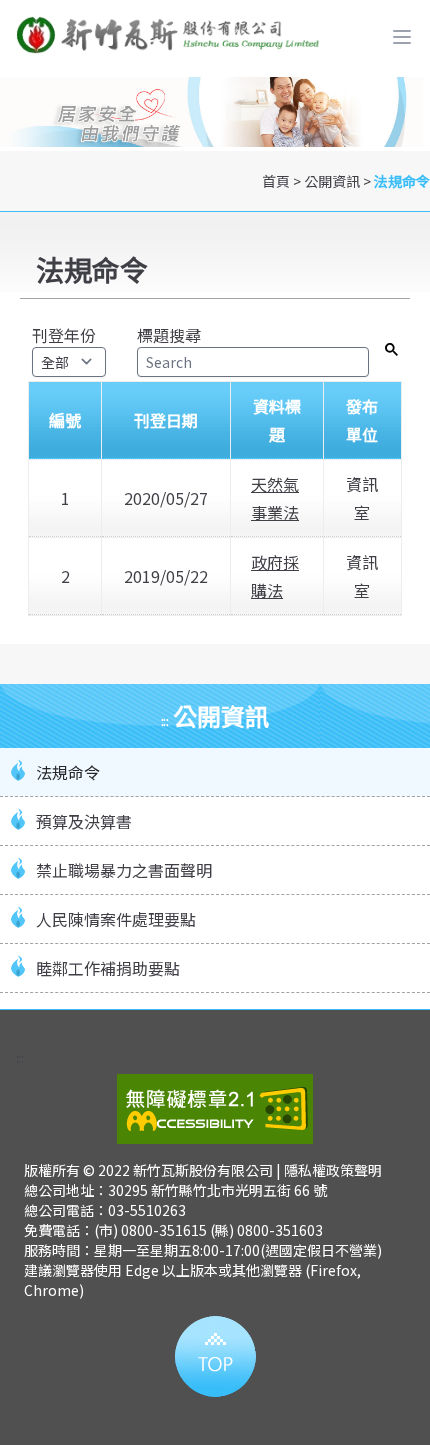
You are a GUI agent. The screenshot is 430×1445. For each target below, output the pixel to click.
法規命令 (402, 181)
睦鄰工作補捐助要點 (108, 968)
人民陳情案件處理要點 (116, 919)
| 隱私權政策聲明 (329, 1170)
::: (164, 720)
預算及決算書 (84, 821)
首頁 (276, 181)
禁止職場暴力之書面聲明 (124, 870)
